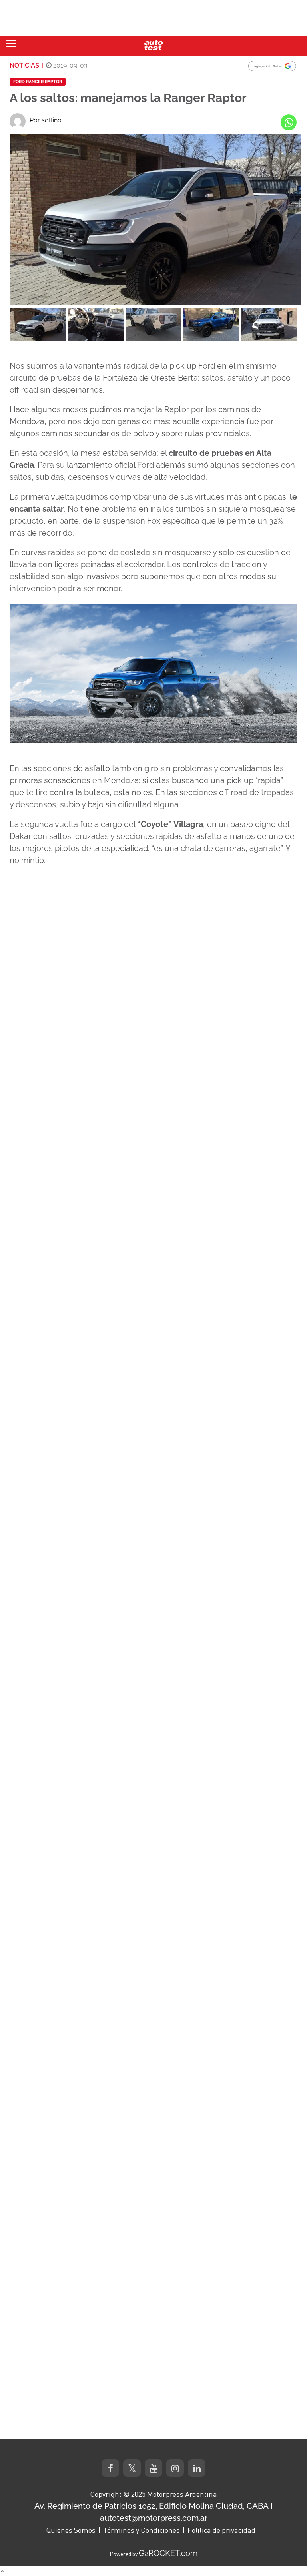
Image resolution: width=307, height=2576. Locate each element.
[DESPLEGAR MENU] (11, 43)
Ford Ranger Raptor (38, 82)
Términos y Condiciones (142, 2530)
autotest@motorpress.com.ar (154, 2518)
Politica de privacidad (221, 2530)
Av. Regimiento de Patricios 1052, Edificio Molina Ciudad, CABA (152, 2506)
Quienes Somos (71, 2530)
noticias (24, 65)
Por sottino (46, 120)
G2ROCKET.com (168, 2553)
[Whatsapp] (289, 122)
